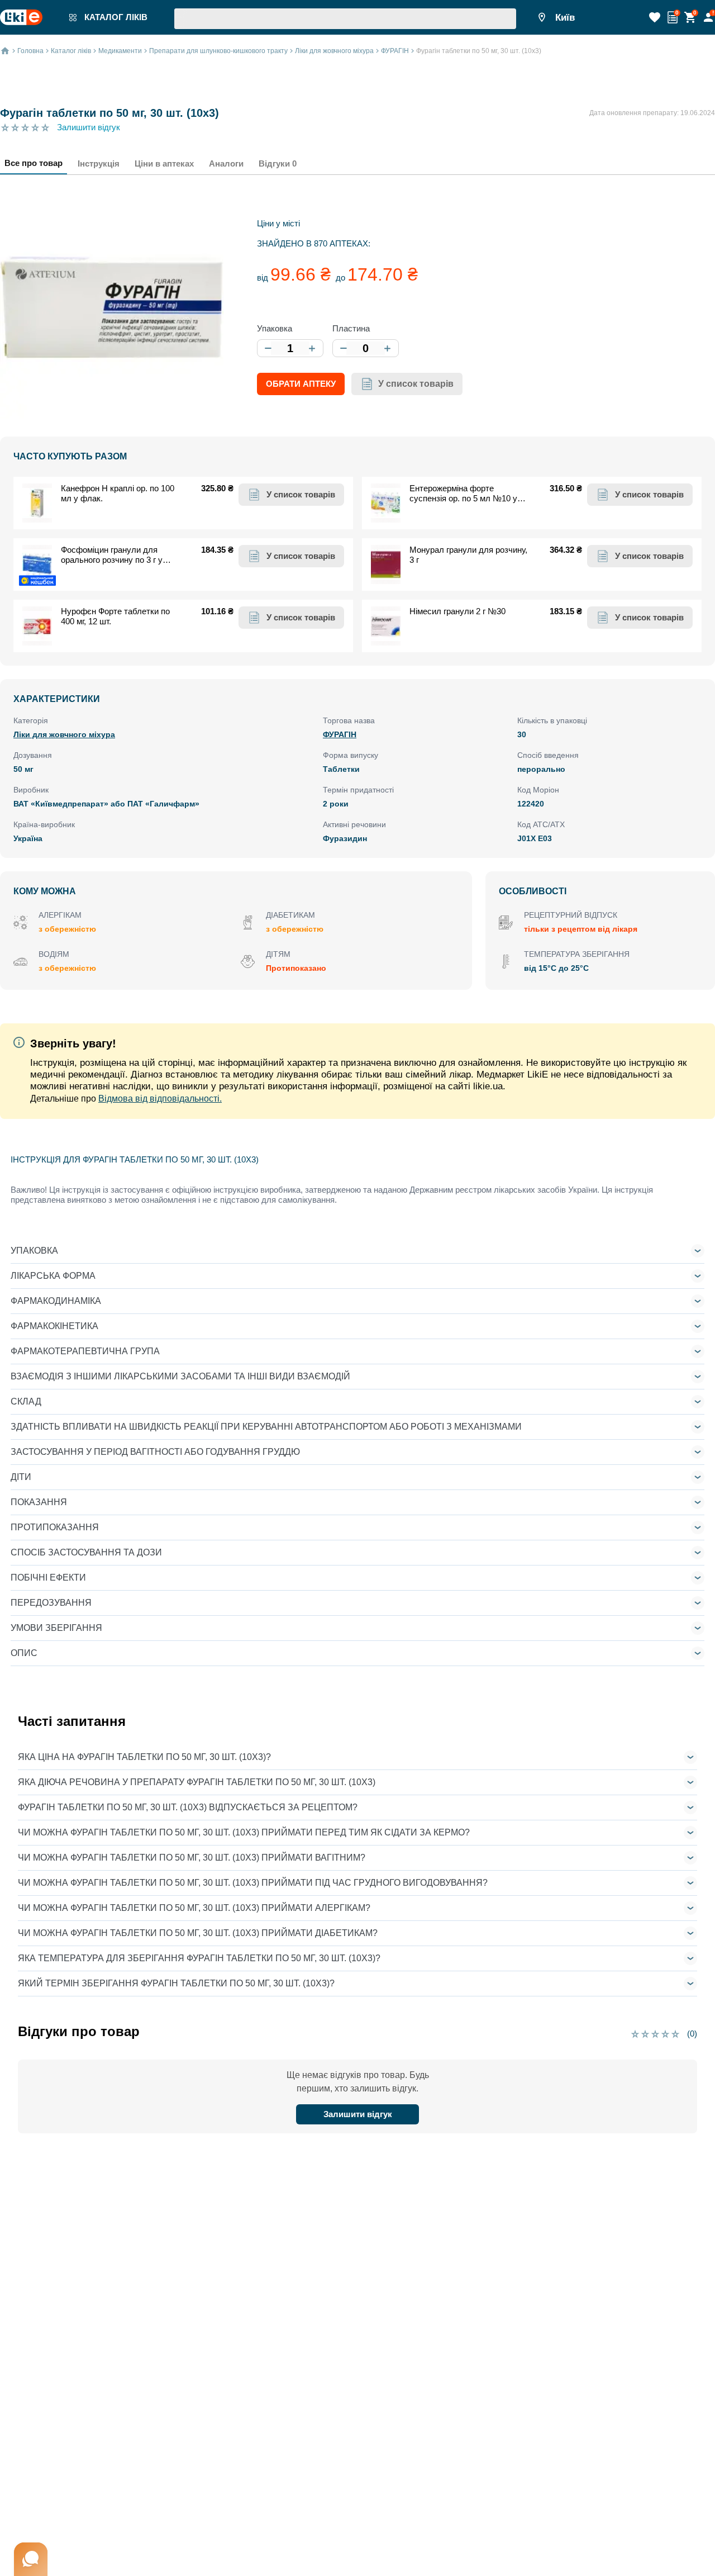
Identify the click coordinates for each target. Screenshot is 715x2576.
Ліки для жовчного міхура (64, 734)
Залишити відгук (89, 127)
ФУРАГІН (340, 734)
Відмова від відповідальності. (160, 1099)
